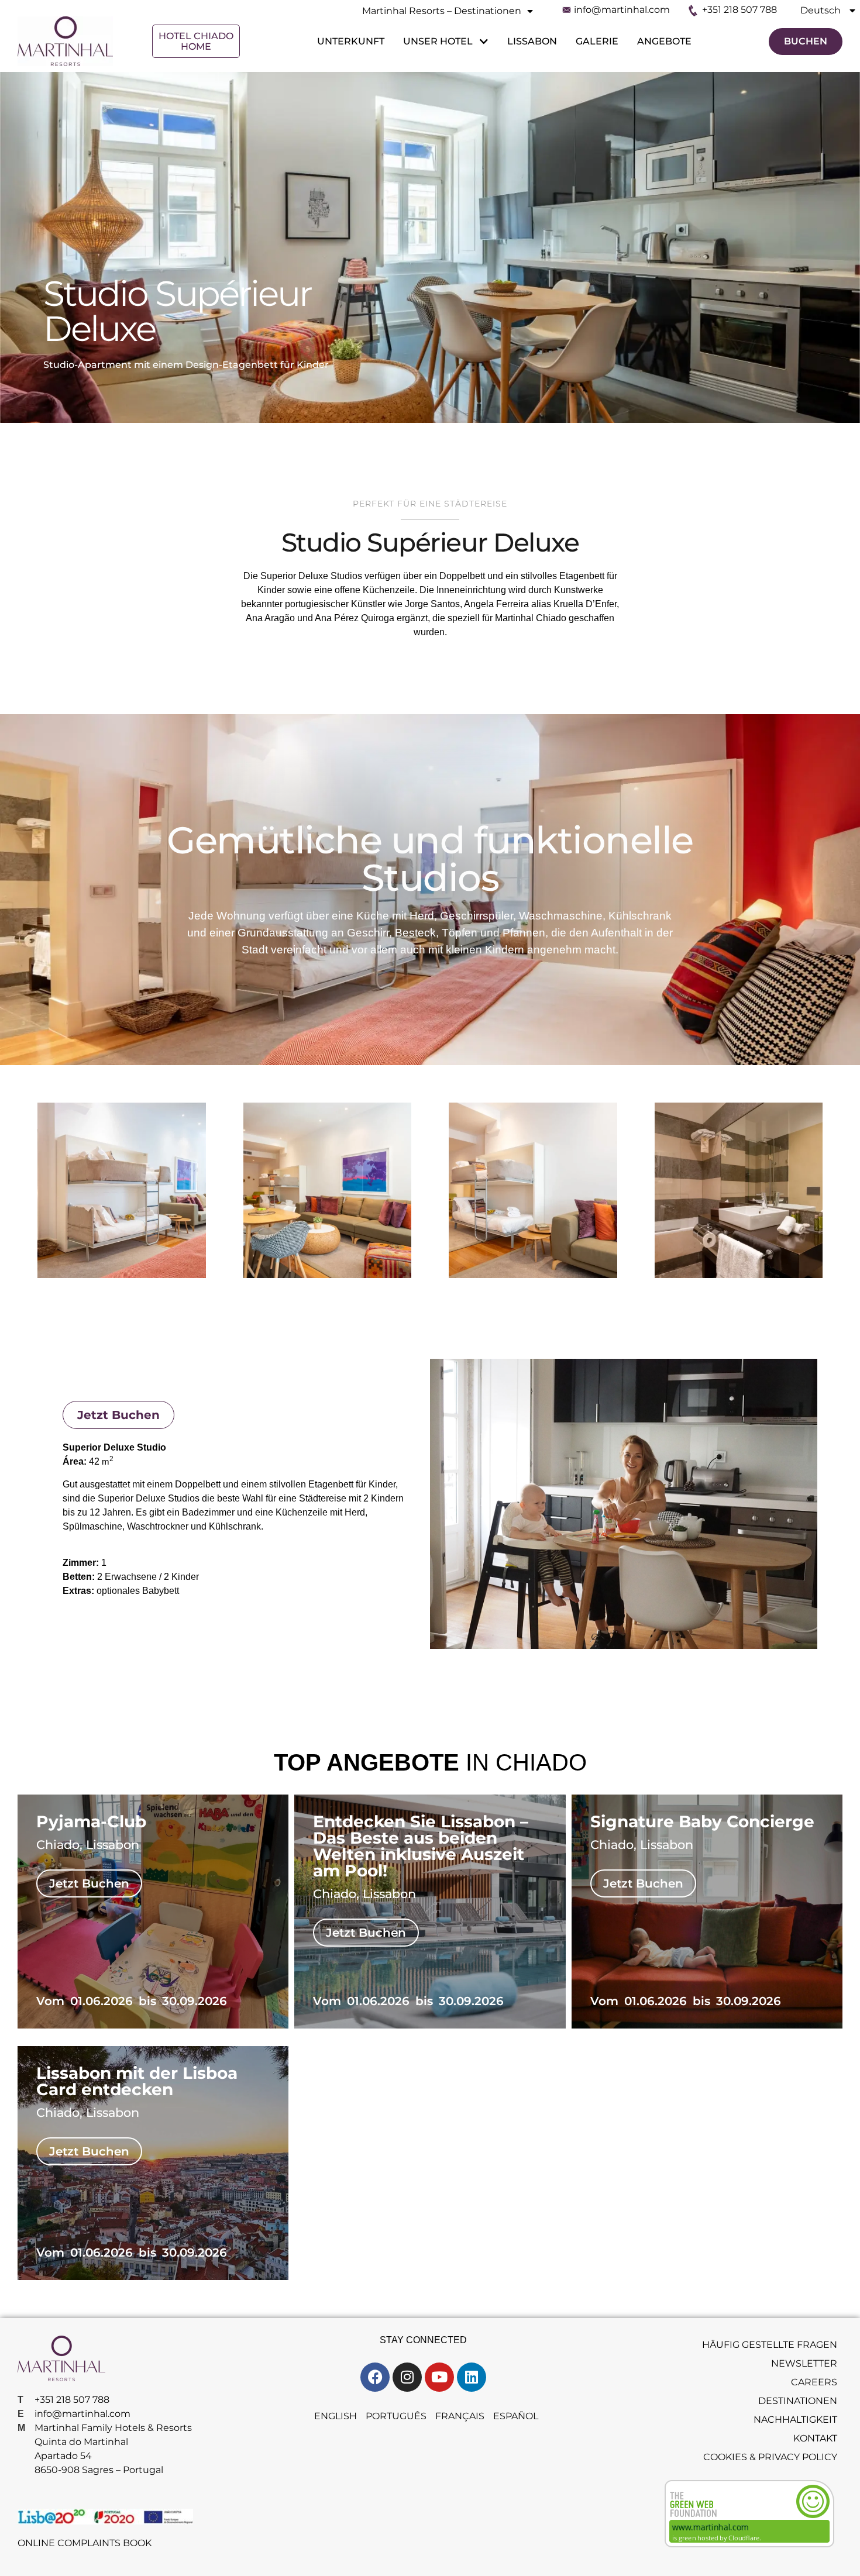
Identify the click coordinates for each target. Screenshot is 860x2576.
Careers (814, 2382)
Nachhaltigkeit (795, 2420)
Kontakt (815, 2438)
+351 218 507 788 (739, 10)
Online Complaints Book (85, 2543)
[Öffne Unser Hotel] (482, 42)
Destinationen (798, 2401)
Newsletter (804, 2363)
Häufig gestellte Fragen (770, 2345)
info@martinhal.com (622, 10)
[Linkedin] (472, 2377)
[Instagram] (407, 2377)
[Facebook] (375, 2377)
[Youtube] (439, 2377)
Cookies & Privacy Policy (770, 2457)
